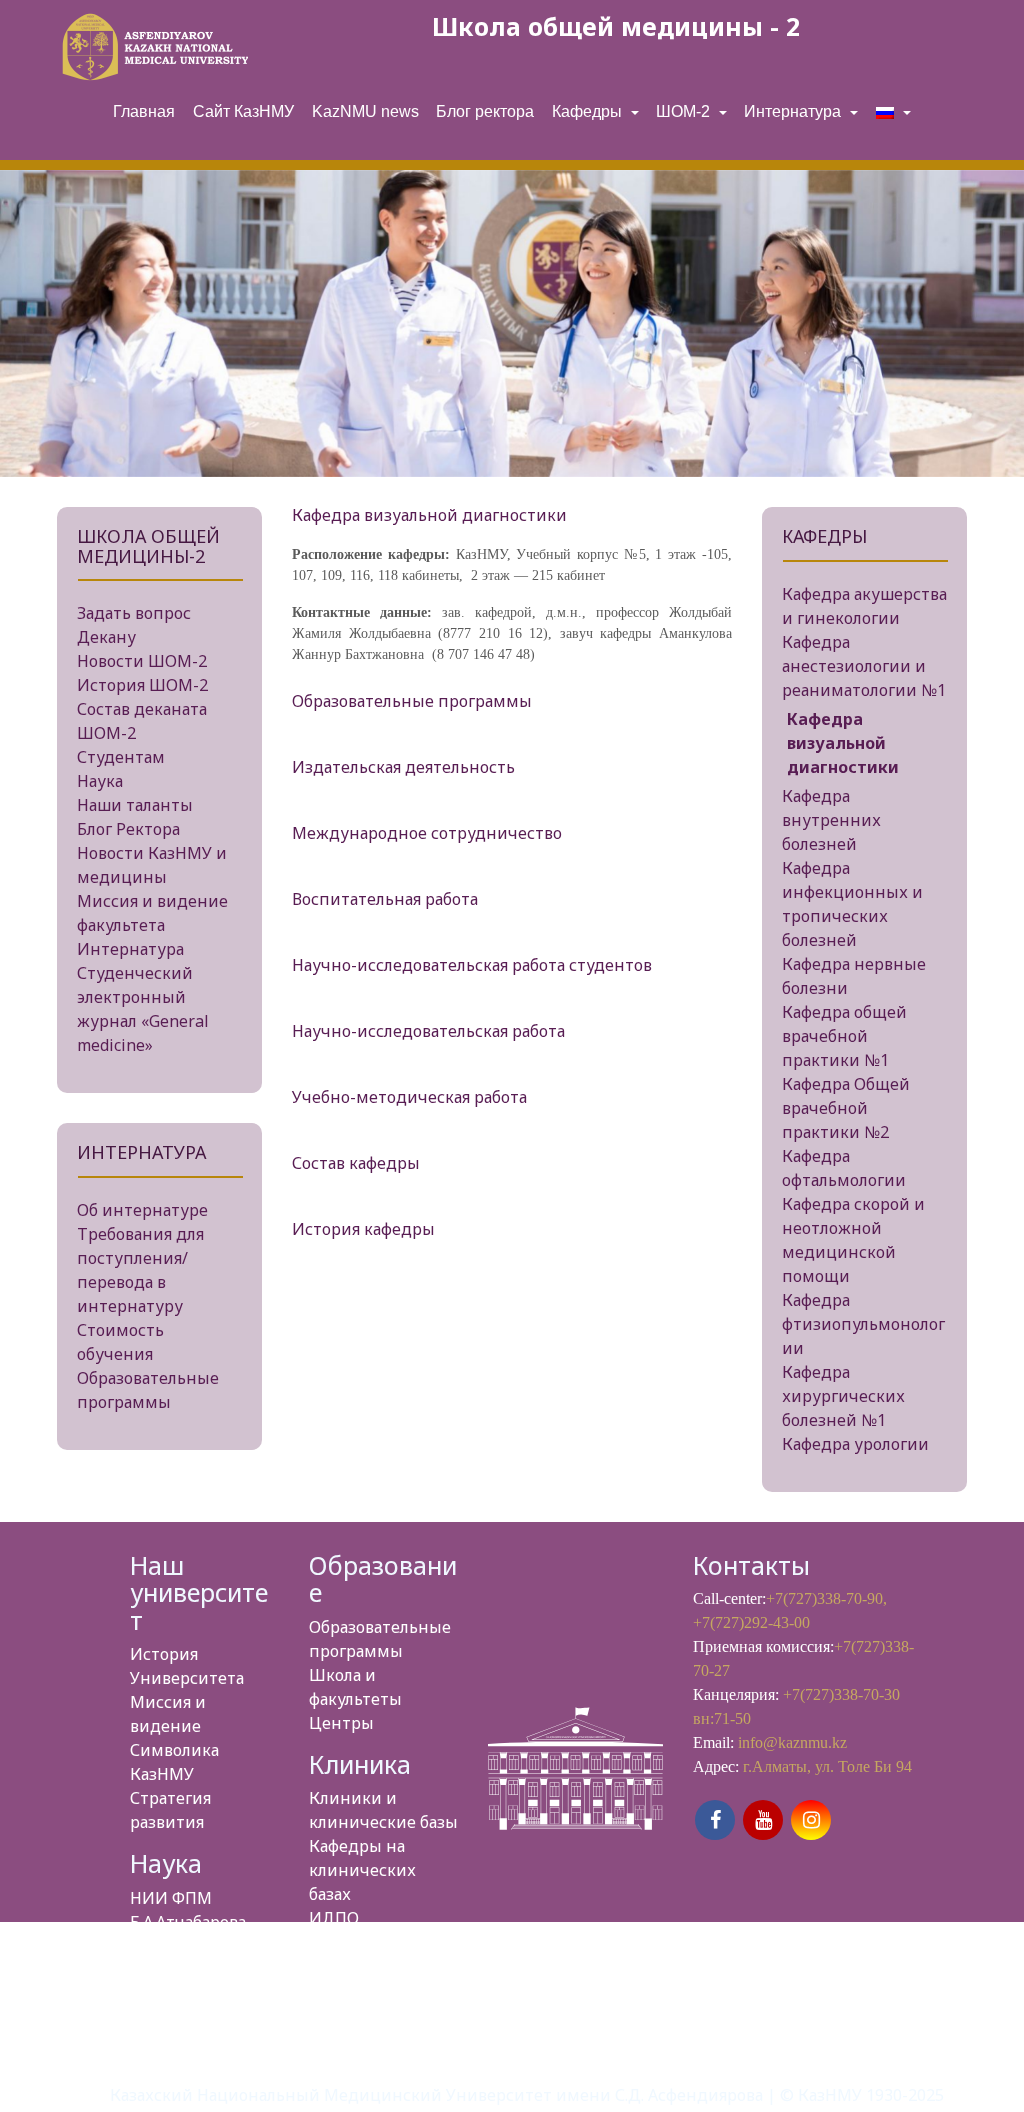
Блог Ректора (128, 829)
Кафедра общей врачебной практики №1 (844, 1036)
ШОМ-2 (685, 111)
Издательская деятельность (403, 767)
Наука (100, 781)
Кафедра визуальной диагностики (843, 743)
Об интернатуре (142, 1210)
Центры (341, 1723)
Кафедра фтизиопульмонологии (863, 1324)
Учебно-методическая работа (409, 1097)
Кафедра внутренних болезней (831, 820)
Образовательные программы (412, 701)
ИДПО (334, 1918)
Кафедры (589, 111)
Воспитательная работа (385, 899)
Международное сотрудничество (427, 833)
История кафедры (363, 1229)
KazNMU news (365, 111)
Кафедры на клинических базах (362, 1870)
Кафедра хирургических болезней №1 (843, 1396)
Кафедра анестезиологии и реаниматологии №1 (864, 666)
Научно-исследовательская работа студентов (472, 965)
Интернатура (794, 111)
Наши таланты (135, 805)
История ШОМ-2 (142, 685)
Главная (144, 111)
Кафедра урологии (855, 1444)
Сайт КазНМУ (243, 111)
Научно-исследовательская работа (428, 1031)
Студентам (121, 757)
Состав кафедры (356, 1163)
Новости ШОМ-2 (142, 661)
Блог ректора (485, 111)
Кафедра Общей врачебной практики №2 (846, 1108)
